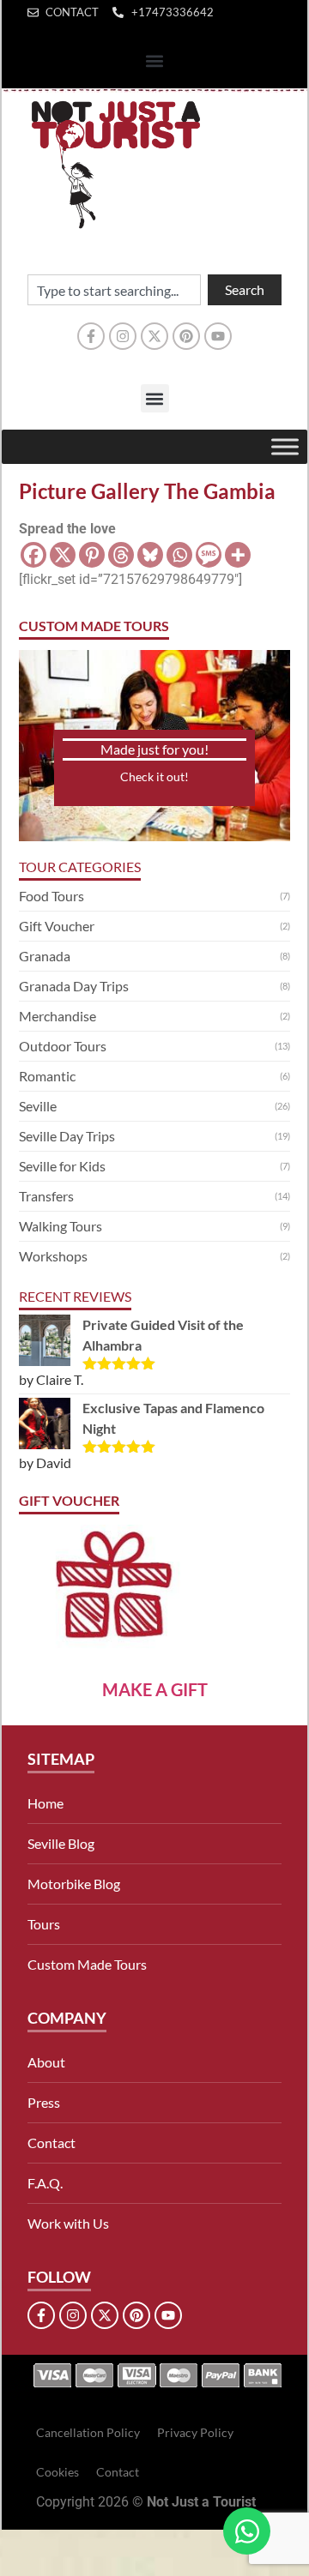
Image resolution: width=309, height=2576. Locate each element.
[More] (238, 555)
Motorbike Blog (74, 1884)
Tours (44, 1924)
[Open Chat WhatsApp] (247, 2531)
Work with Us (68, 2223)
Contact (51, 2143)
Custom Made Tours (87, 1964)
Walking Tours (61, 1226)
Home (45, 1803)
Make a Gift (155, 1689)
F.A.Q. (45, 2183)
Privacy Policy (195, 2432)
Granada (45, 956)
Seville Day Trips (67, 1136)
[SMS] (209, 555)
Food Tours (51, 896)
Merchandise (58, 1016)
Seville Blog (61, 1843)
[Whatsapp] (179, 555)
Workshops (53, 1256)
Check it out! (154, 776)
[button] (155, 61)
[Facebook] (33, 555)
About (46, 2062)
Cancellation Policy (88, 2432)
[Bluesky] (150, 555)
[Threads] (121, 555)
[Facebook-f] (91, 336)
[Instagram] (123, 336)
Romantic (47, 1076)
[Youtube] (218, 336)
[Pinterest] (186, 336)
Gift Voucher (57, 926)
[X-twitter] (154, 336)
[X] (63, 555)
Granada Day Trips (74, 986)
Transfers (46, 1196)
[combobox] (114, 290)
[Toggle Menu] (285, 446)
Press (44, 2102)
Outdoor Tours (63, 1046)
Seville (38, 1106)
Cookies (58, 2472)
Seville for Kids (62, 1166)
